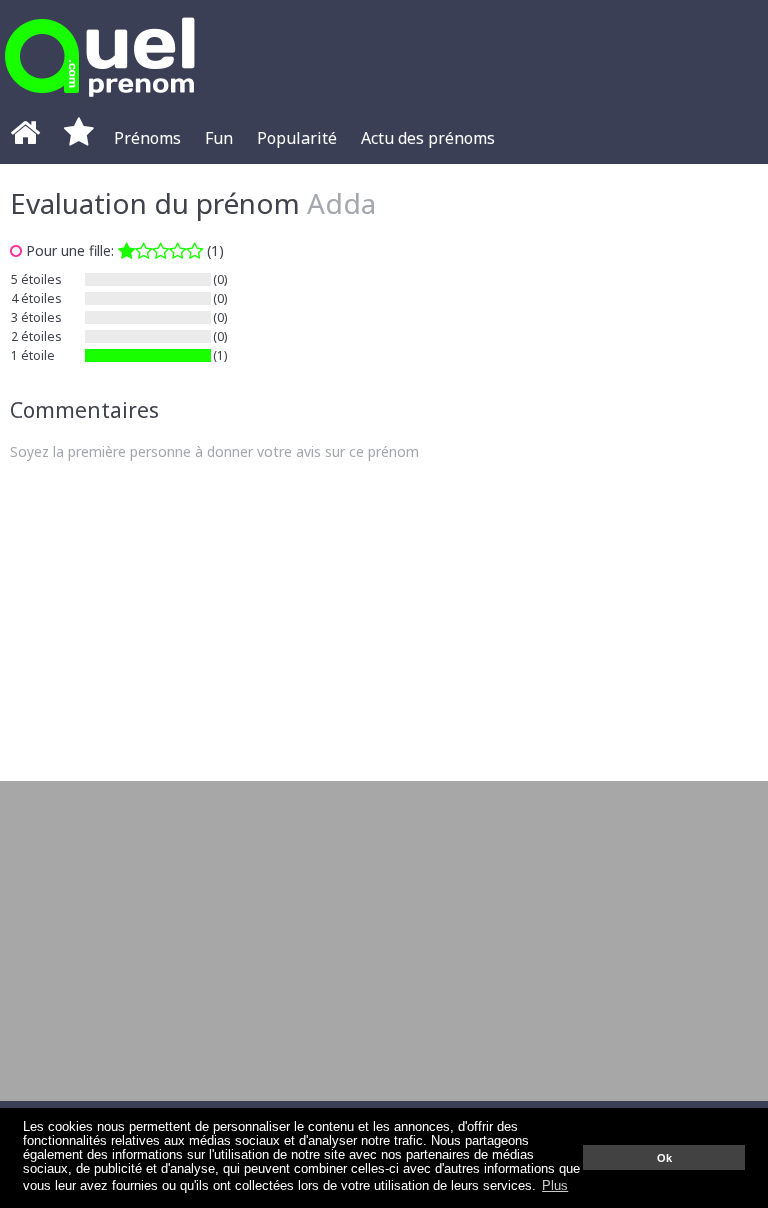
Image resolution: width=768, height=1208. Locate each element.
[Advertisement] (384, 621)
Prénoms (147, 138)
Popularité (297, 138)
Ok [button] (664, 1158)
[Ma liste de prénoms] (79, 138)
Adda (341, 203)
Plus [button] (555, 1186)
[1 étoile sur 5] (160, 250)
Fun (219, 138)
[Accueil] (25, 138)
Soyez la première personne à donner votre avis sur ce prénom (214, 451)
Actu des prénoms (428, 138)
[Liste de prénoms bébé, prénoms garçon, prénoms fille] (100, 102)
